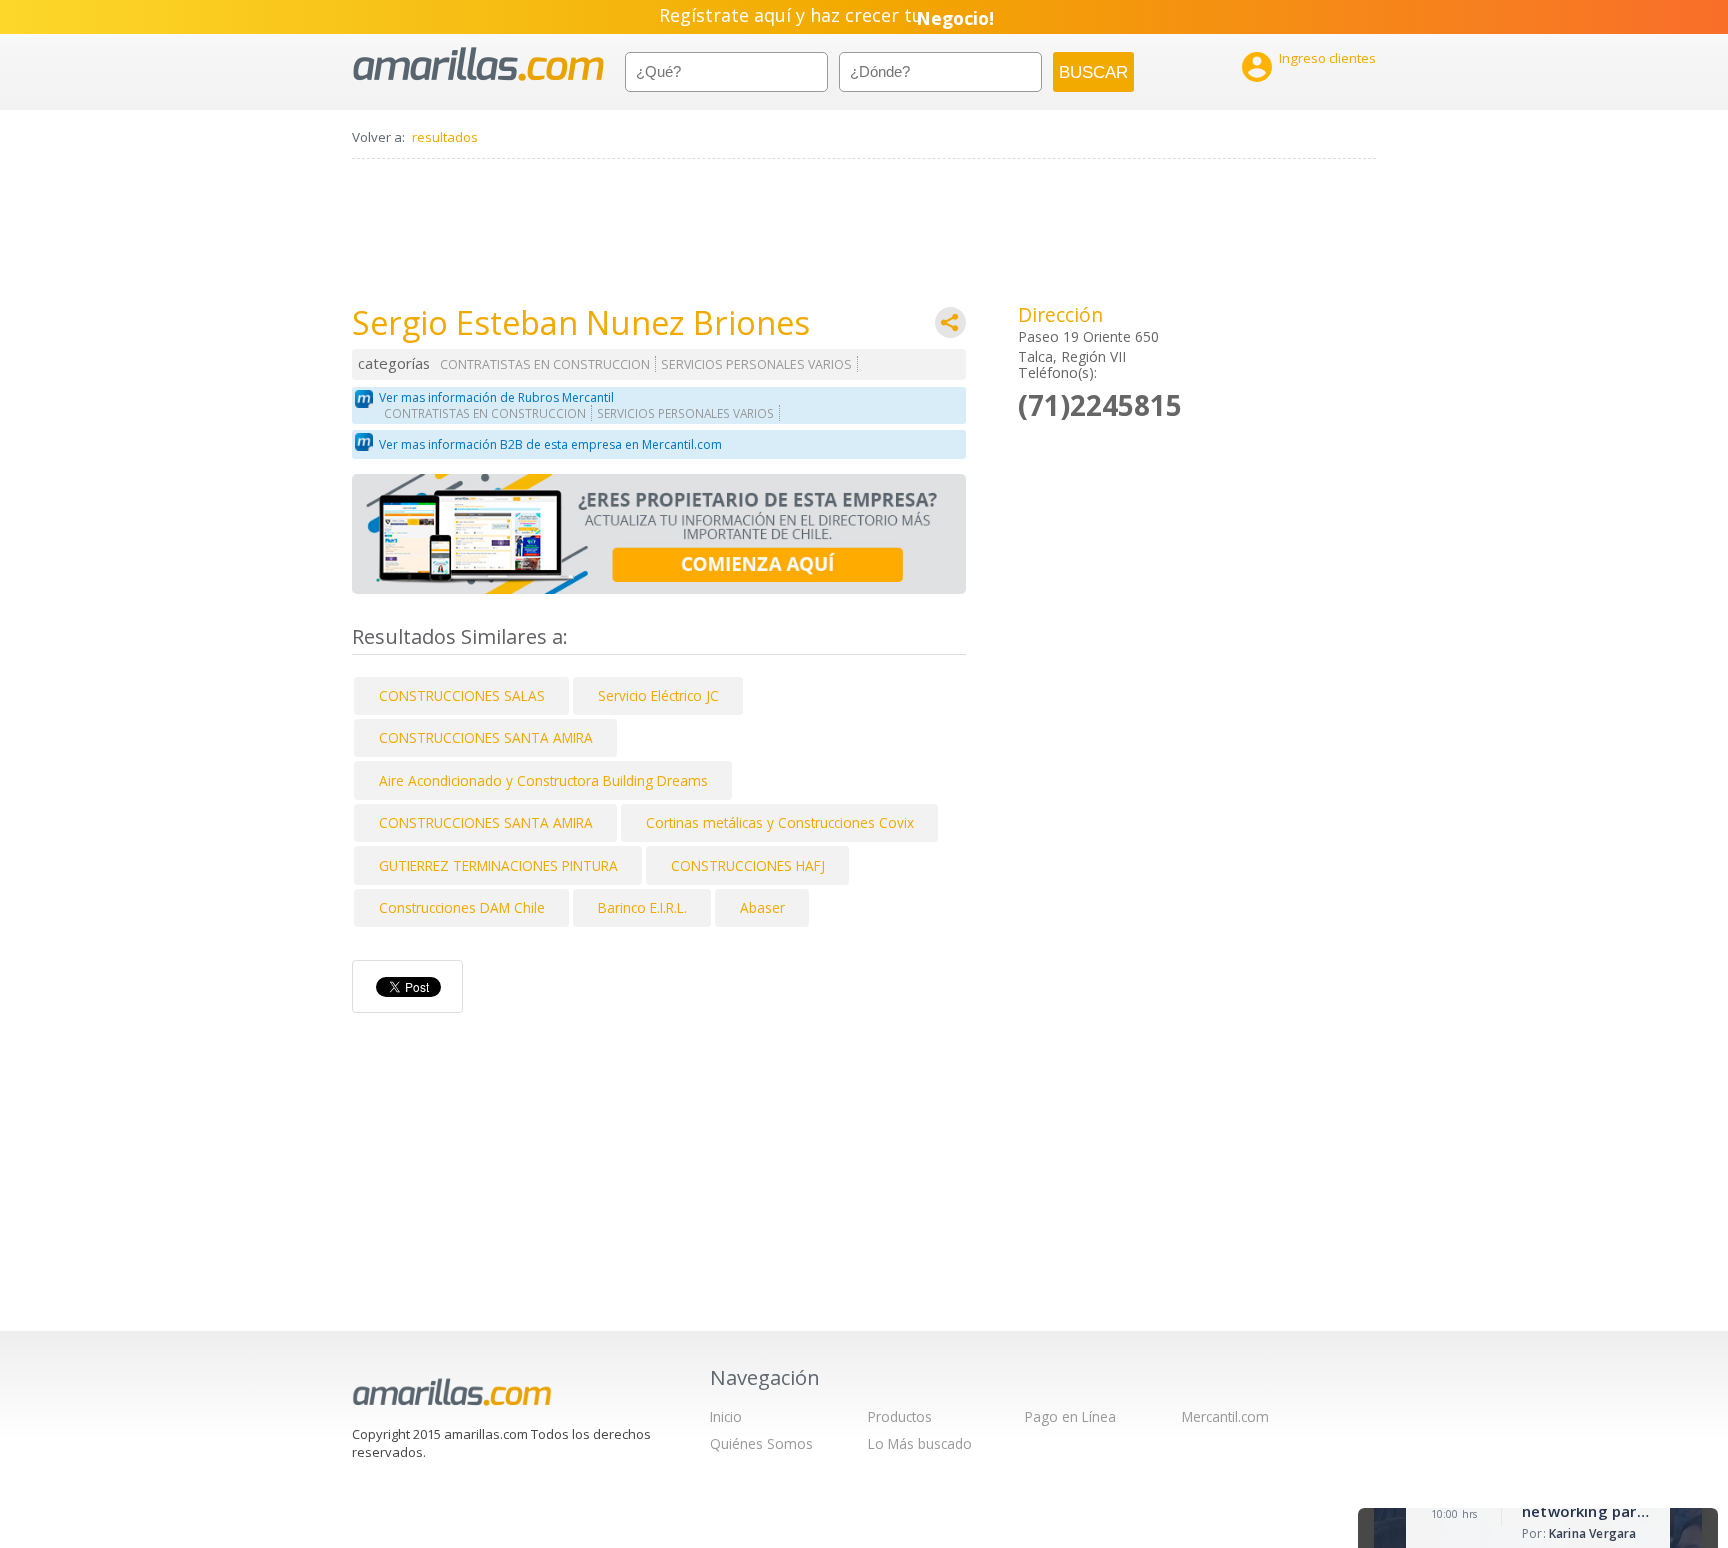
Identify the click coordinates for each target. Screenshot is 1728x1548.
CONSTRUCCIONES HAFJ (748, 865)
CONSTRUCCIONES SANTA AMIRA (486, 737)
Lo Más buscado (920, 1443)
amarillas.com (478, 64)
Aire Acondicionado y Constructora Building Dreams (543, 780)
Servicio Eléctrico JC (658, 695)
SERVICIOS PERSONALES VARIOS (756, 364)
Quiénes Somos (761, 1443)
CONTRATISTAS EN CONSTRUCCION (545, 364)
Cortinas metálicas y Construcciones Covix (780, 822)
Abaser (762, 907)
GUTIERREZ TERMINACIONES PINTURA (498, 865)
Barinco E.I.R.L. (642, 907)
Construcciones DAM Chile (462, 907)
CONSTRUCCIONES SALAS (462, 695)
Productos (900, 1416)
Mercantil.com (1225, 1416)
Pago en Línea (1070, 1416)
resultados (445, 137)
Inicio (726, 1416)
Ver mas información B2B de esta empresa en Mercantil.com (550, 444)
